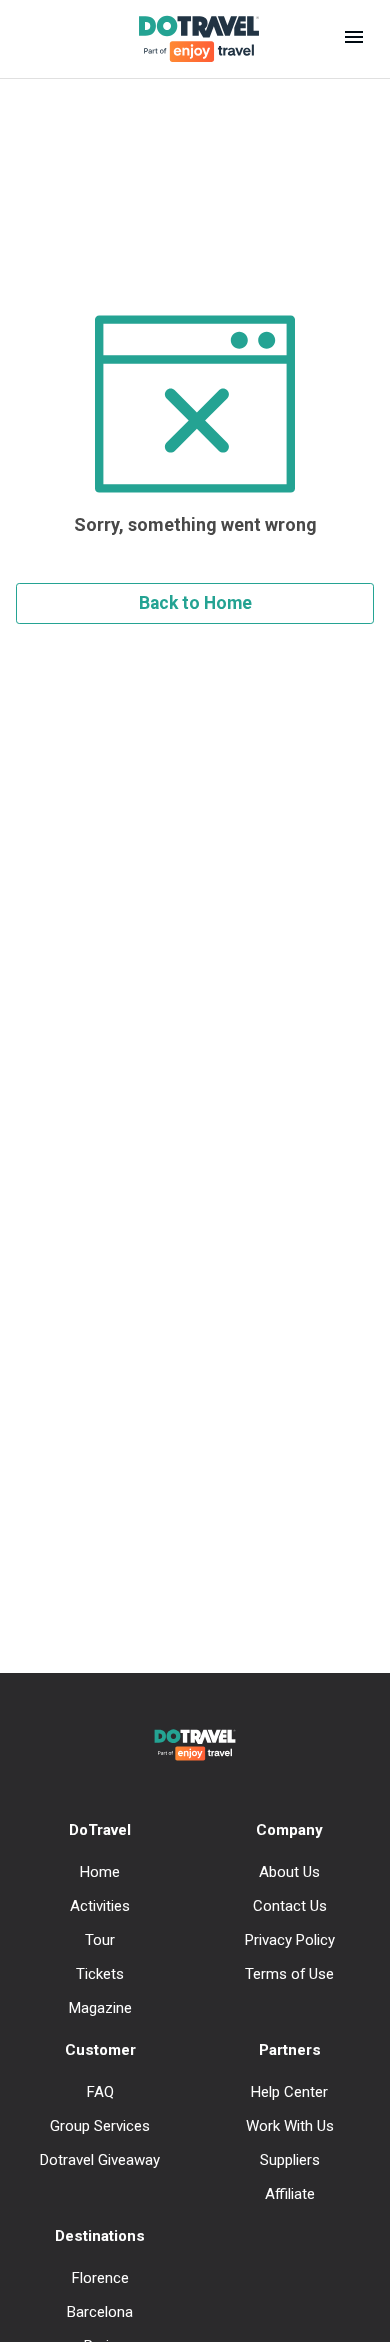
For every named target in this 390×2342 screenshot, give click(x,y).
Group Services (100, 2126)
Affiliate (290, 2194)
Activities (100, 1906)
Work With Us (290, 2126)
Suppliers (290, 2160)
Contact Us (290, 1906)
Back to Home (195, 603)
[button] (354, 39)
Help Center (289, 2092)
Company (289, 1830)
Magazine (100, 2008)
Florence (100, 2278)
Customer (100, 2050)
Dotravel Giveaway (100, 2160)
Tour (100, 1940)
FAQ (100, 2092)
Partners (290, 2050)
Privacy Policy (290, 1940)
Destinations (100, 2236)
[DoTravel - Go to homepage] (187, 39)
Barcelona (100, 2312)
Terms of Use (289, 1974)
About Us (289, 1872)
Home (100, 1872)
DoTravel (100, 1830)
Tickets (100, 1974)
